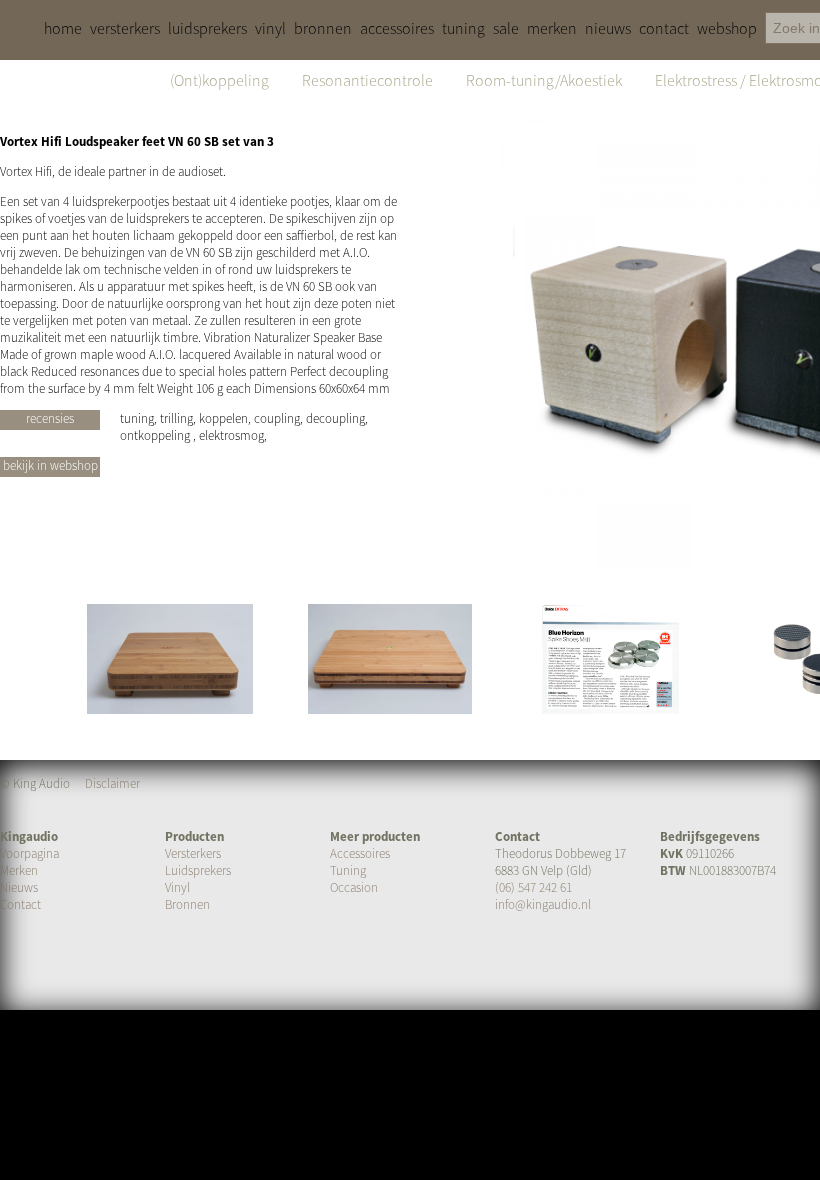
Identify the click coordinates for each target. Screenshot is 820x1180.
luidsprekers (207, 28)
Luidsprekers (198, 870)
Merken (19, 870)
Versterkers (193, 853)
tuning (463, 28)
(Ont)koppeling (219, 80)
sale (506, 28)
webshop (727, 28)
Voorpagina (29, 853)
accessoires (397, 28)
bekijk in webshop (50, 465)
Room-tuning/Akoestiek (544, 80)
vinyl (270, 28)
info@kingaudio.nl (543, 904)
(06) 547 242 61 (533, 887)
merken (552, 28)
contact (664, 28)
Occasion (354, 887)
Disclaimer (112, 783)
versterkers (125, 28)
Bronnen (187, 904)
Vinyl (177, 887)
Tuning (348, 870)
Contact (20, 904)
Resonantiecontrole (367, 80)
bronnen (323, 28)
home (63, 28)
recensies (50, 418)
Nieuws (19, 887)
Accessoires (360, 853)
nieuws (608, 28)
